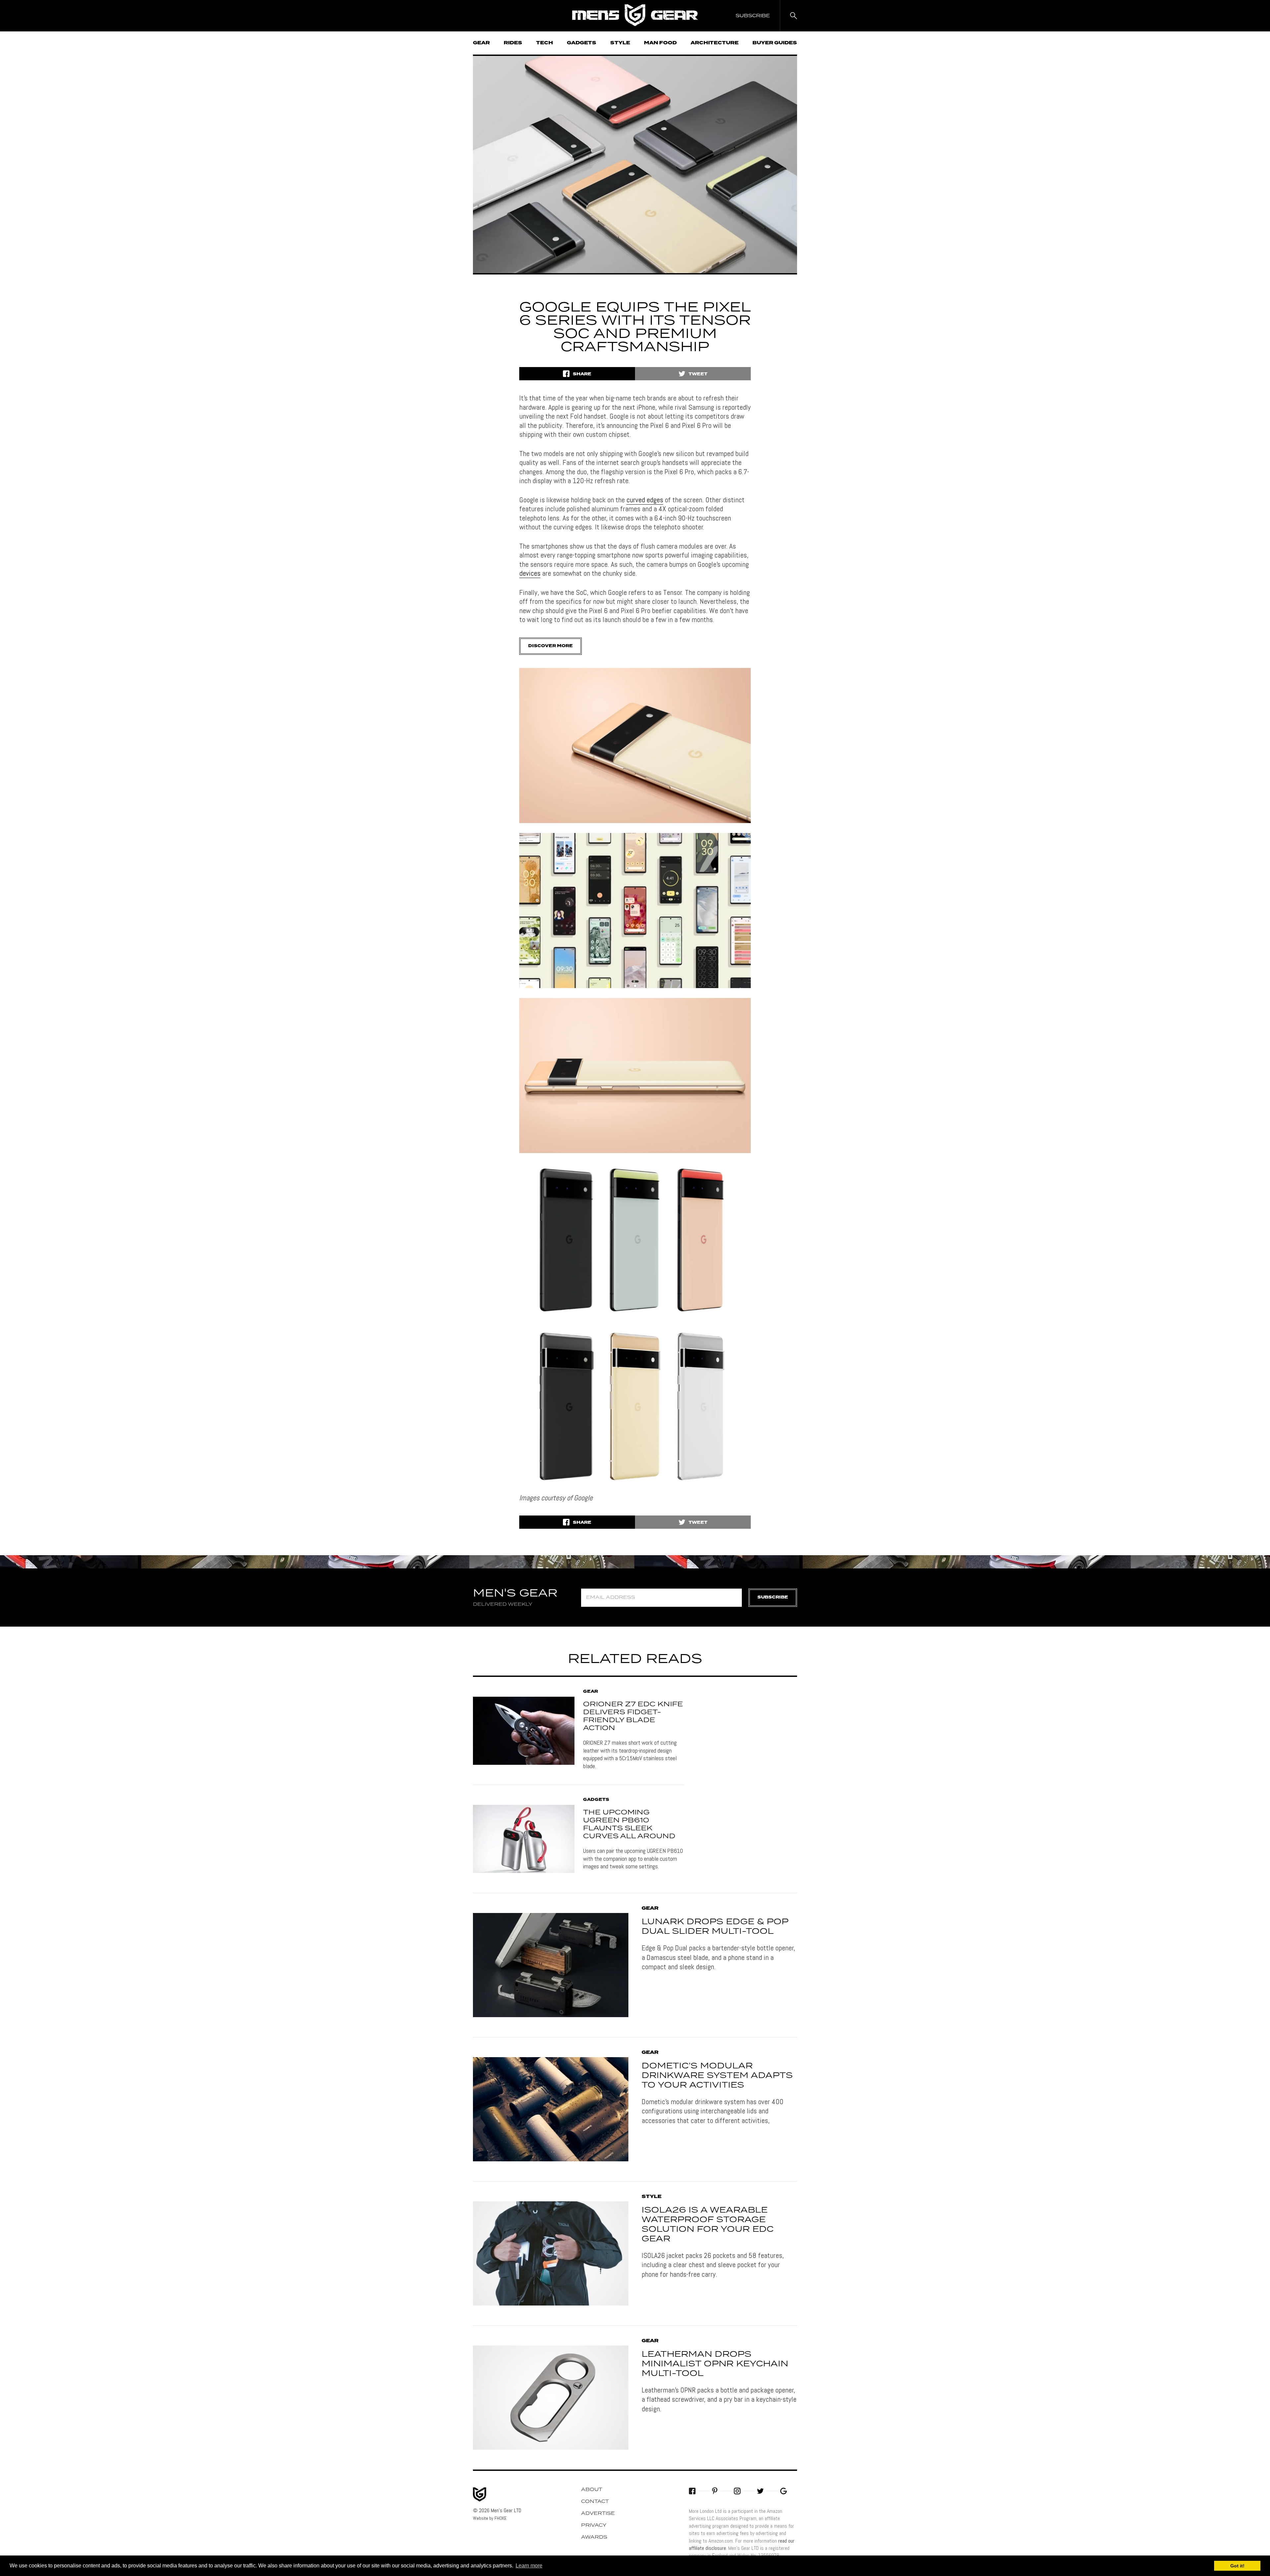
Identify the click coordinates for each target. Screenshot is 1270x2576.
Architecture (715, 43)
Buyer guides (775, 43)
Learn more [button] (529, 2566)
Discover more (550, 646)
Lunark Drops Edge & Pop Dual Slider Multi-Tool (715, 1927)
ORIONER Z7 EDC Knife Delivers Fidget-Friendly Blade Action (633, 1716)
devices (530, 573)
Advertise (598, 2514)
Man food (660, 43)
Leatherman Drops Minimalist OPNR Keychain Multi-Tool (715, 2364)
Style (620, 43)
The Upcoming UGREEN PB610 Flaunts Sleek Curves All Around (629, 1824)
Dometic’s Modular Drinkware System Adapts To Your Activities (717, 2076)
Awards (594, 2537)
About (592, 2490)
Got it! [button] (1237, 2566)
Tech (545, 43)
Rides (513, 43)
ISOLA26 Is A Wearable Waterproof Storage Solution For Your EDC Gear (708, 2224)
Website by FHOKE (490, 2518)
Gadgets (582, 43)
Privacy (594, 2525)
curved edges (645, 500)
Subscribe (773, 1597)
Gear (481, 43)
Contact (595, 2502)
